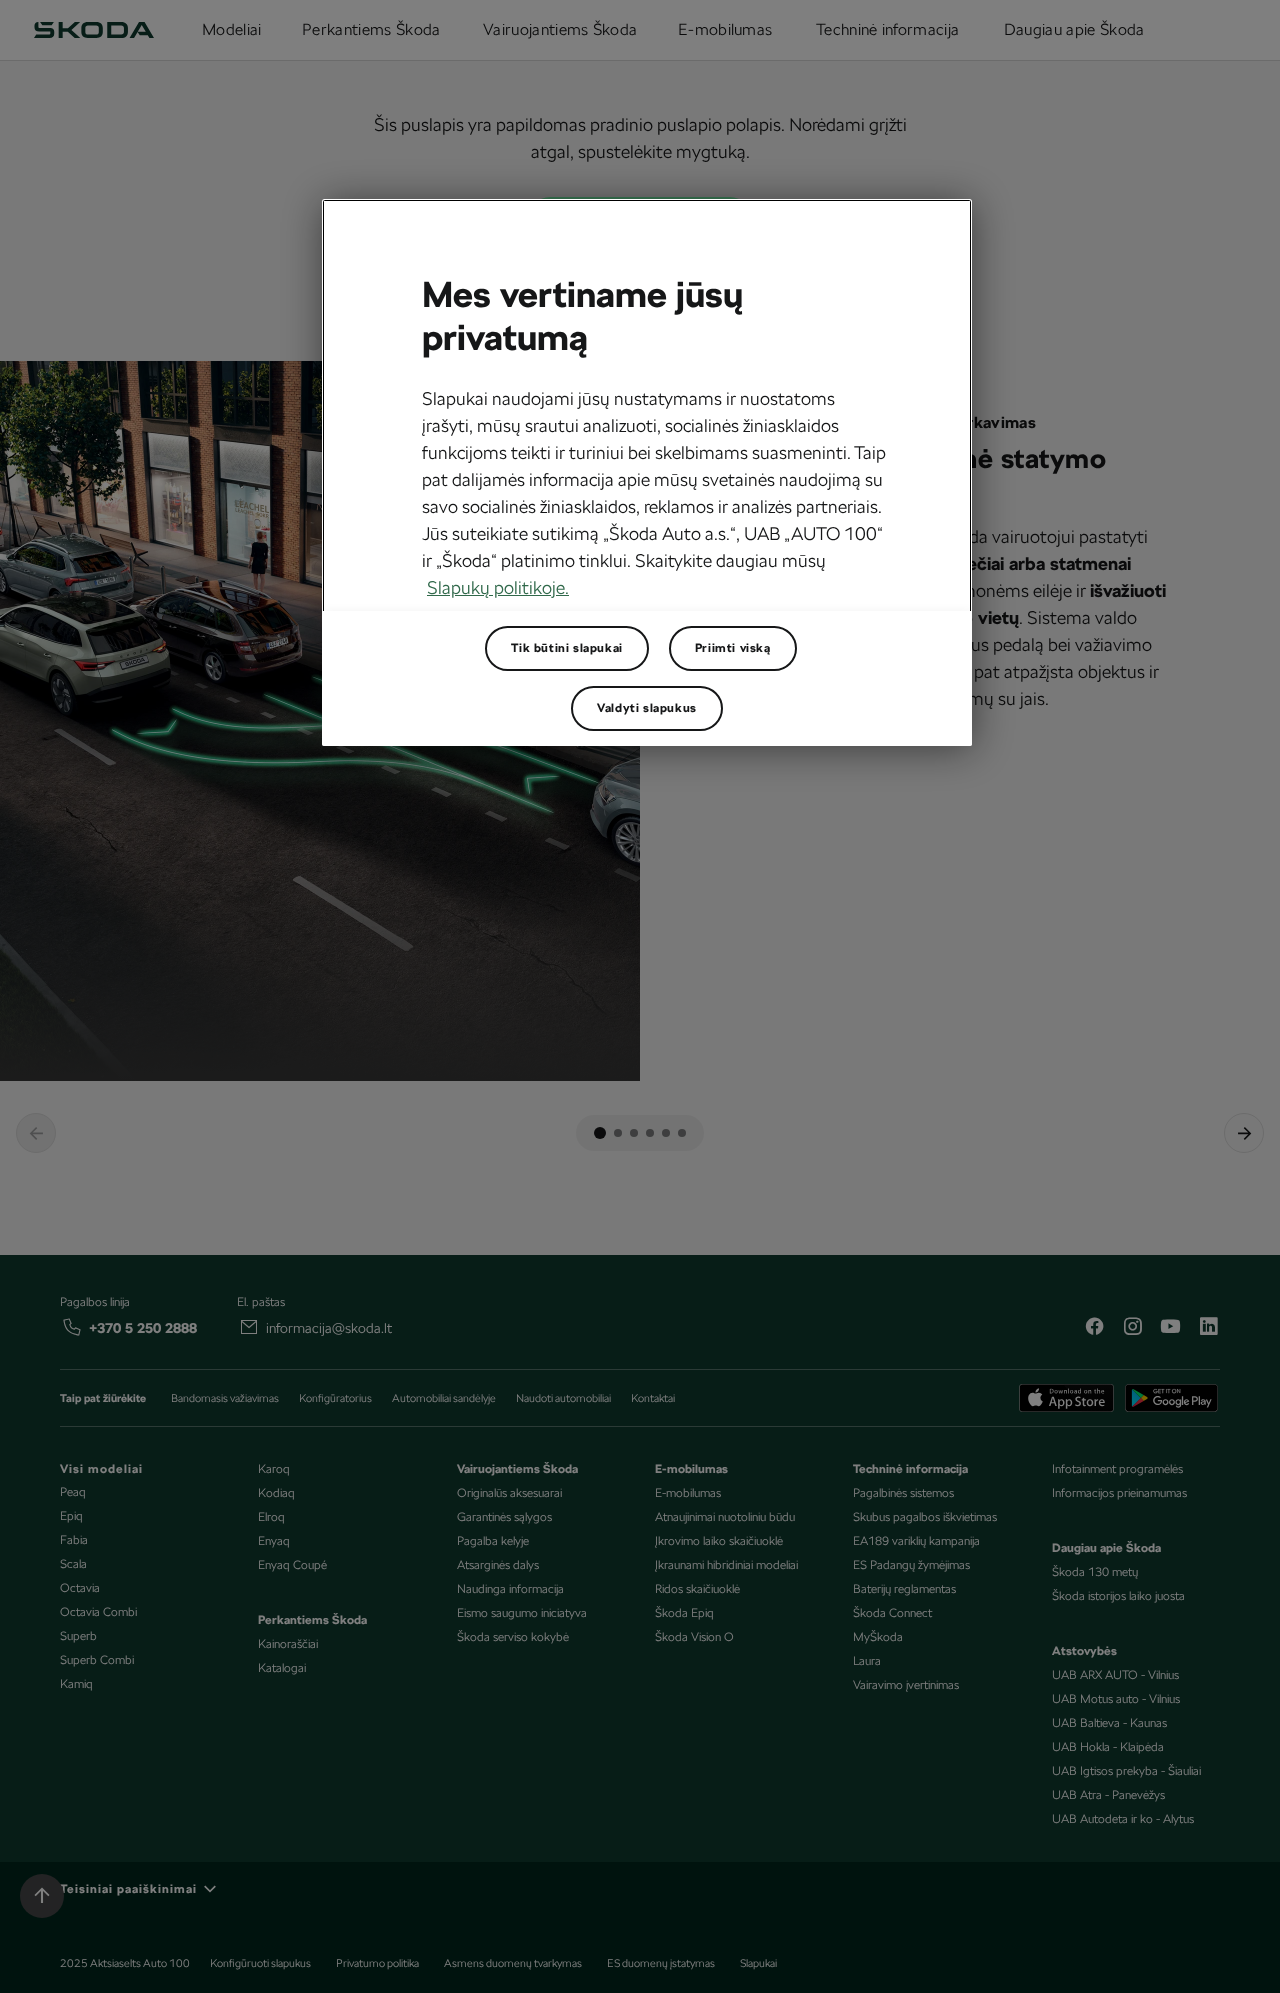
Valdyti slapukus (647, 708)
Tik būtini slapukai (566, 648)
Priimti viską (733, 648)
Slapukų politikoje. (498, 587)
